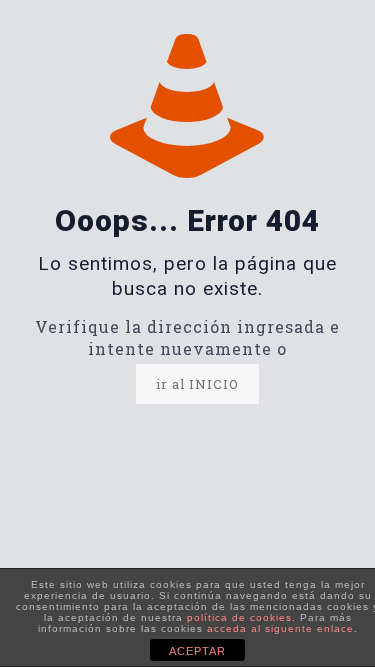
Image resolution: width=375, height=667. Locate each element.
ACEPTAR (197, 651)
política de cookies (239, 617)
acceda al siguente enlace (280, 628)
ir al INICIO (197, 384)
